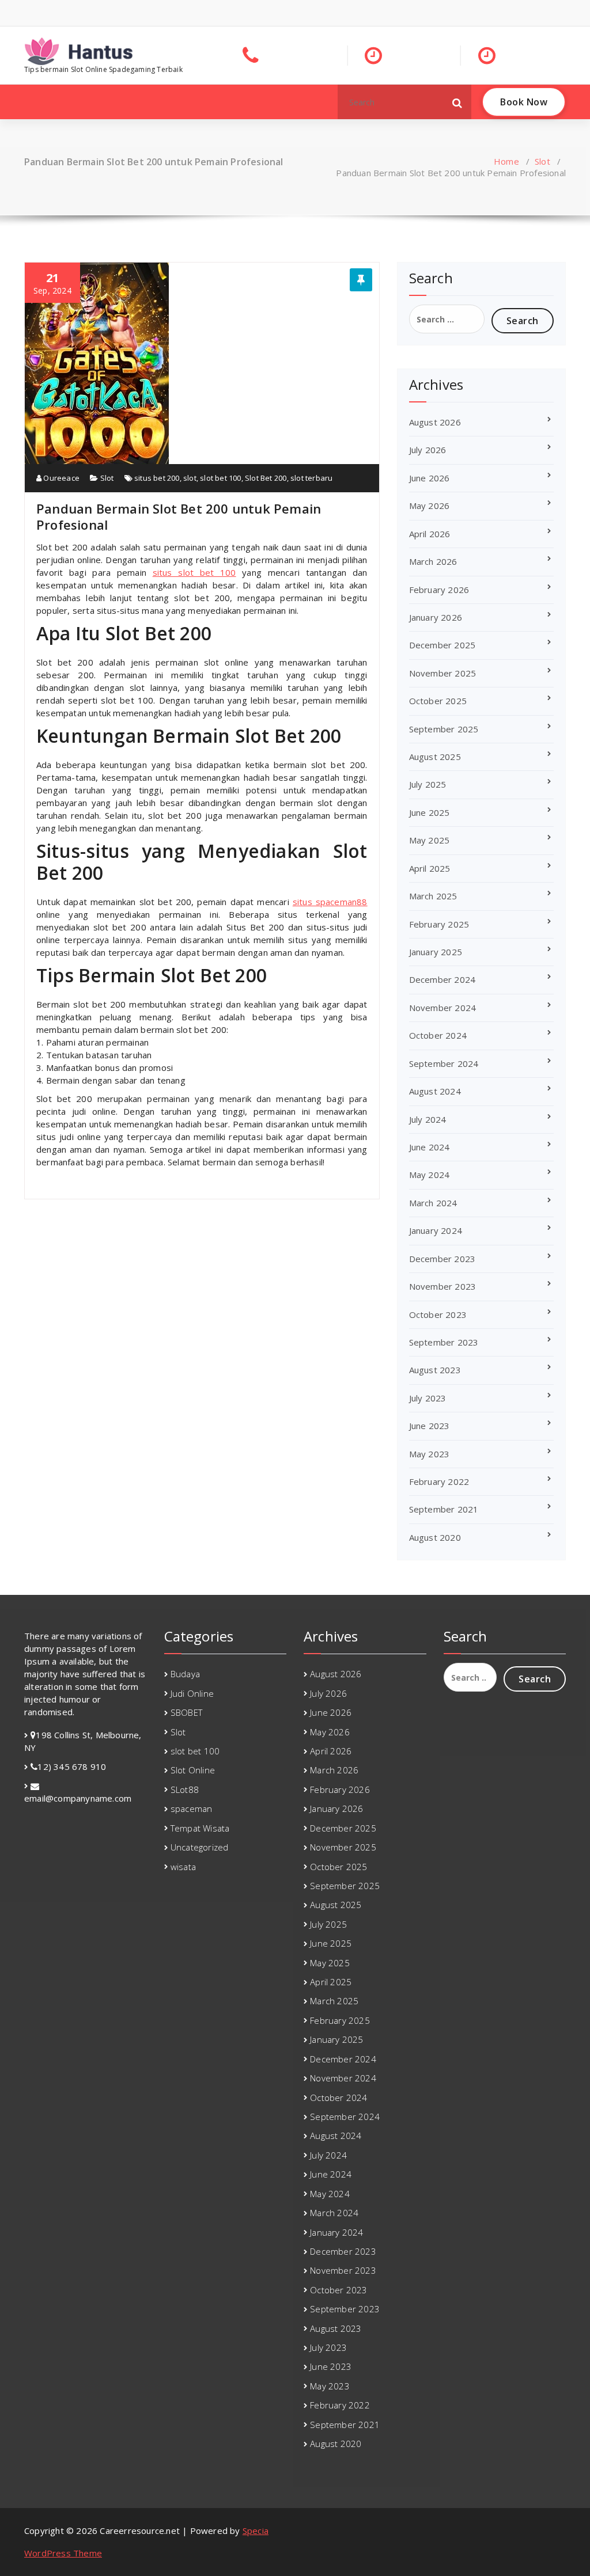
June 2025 (430, 812)
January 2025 (436, 952)
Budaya (185, 1674)
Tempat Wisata (200, 1828)
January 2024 (436, 1230)
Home (506, 161)
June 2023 (430, 1426)
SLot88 (185, 1789)
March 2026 (433, 561)
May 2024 (430, 1175)
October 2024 (438, 1035)
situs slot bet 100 (194, 572)
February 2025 (439, 924)
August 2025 (435, 757)
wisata (183, 1867)
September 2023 (444, 1342)
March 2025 (433, 896)
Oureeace (60, 478)
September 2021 (444, 1509)
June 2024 (430, 1147)
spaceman (192, 1808)
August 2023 (435, 1370)
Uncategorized (200, 1847)
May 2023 (430, 1454)
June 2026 (430, 478)
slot (190, 478)
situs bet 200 (157, 478)
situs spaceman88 (330, 902)
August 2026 (435, 422)
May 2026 (430, 506)
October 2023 (438, 1314)
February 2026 (439, 590)
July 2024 (428, 1119)
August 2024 (435, 1091)
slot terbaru (311, 478)
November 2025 (443, 673)
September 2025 (444, 729)
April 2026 (430, 534)
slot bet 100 (220, 478)
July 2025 (428, 784)
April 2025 (430, 868)
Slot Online (193, 1770)
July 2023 (428, 1398)
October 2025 (438, 701)
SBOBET (186, 1712)
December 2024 (442, 979)
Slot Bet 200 (266, 478)
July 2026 (428, 450)
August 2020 (435, 1537)
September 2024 (444, 1063)
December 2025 (442, 645)
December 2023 (442, 1259)
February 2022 (439, 1481)
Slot (542, 161)
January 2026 (436, 617)
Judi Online (192, 1693)
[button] (457, 102)
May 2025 (430, 840)
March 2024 (433, 1203)
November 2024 (443, 1008)
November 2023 (443, 1286)
